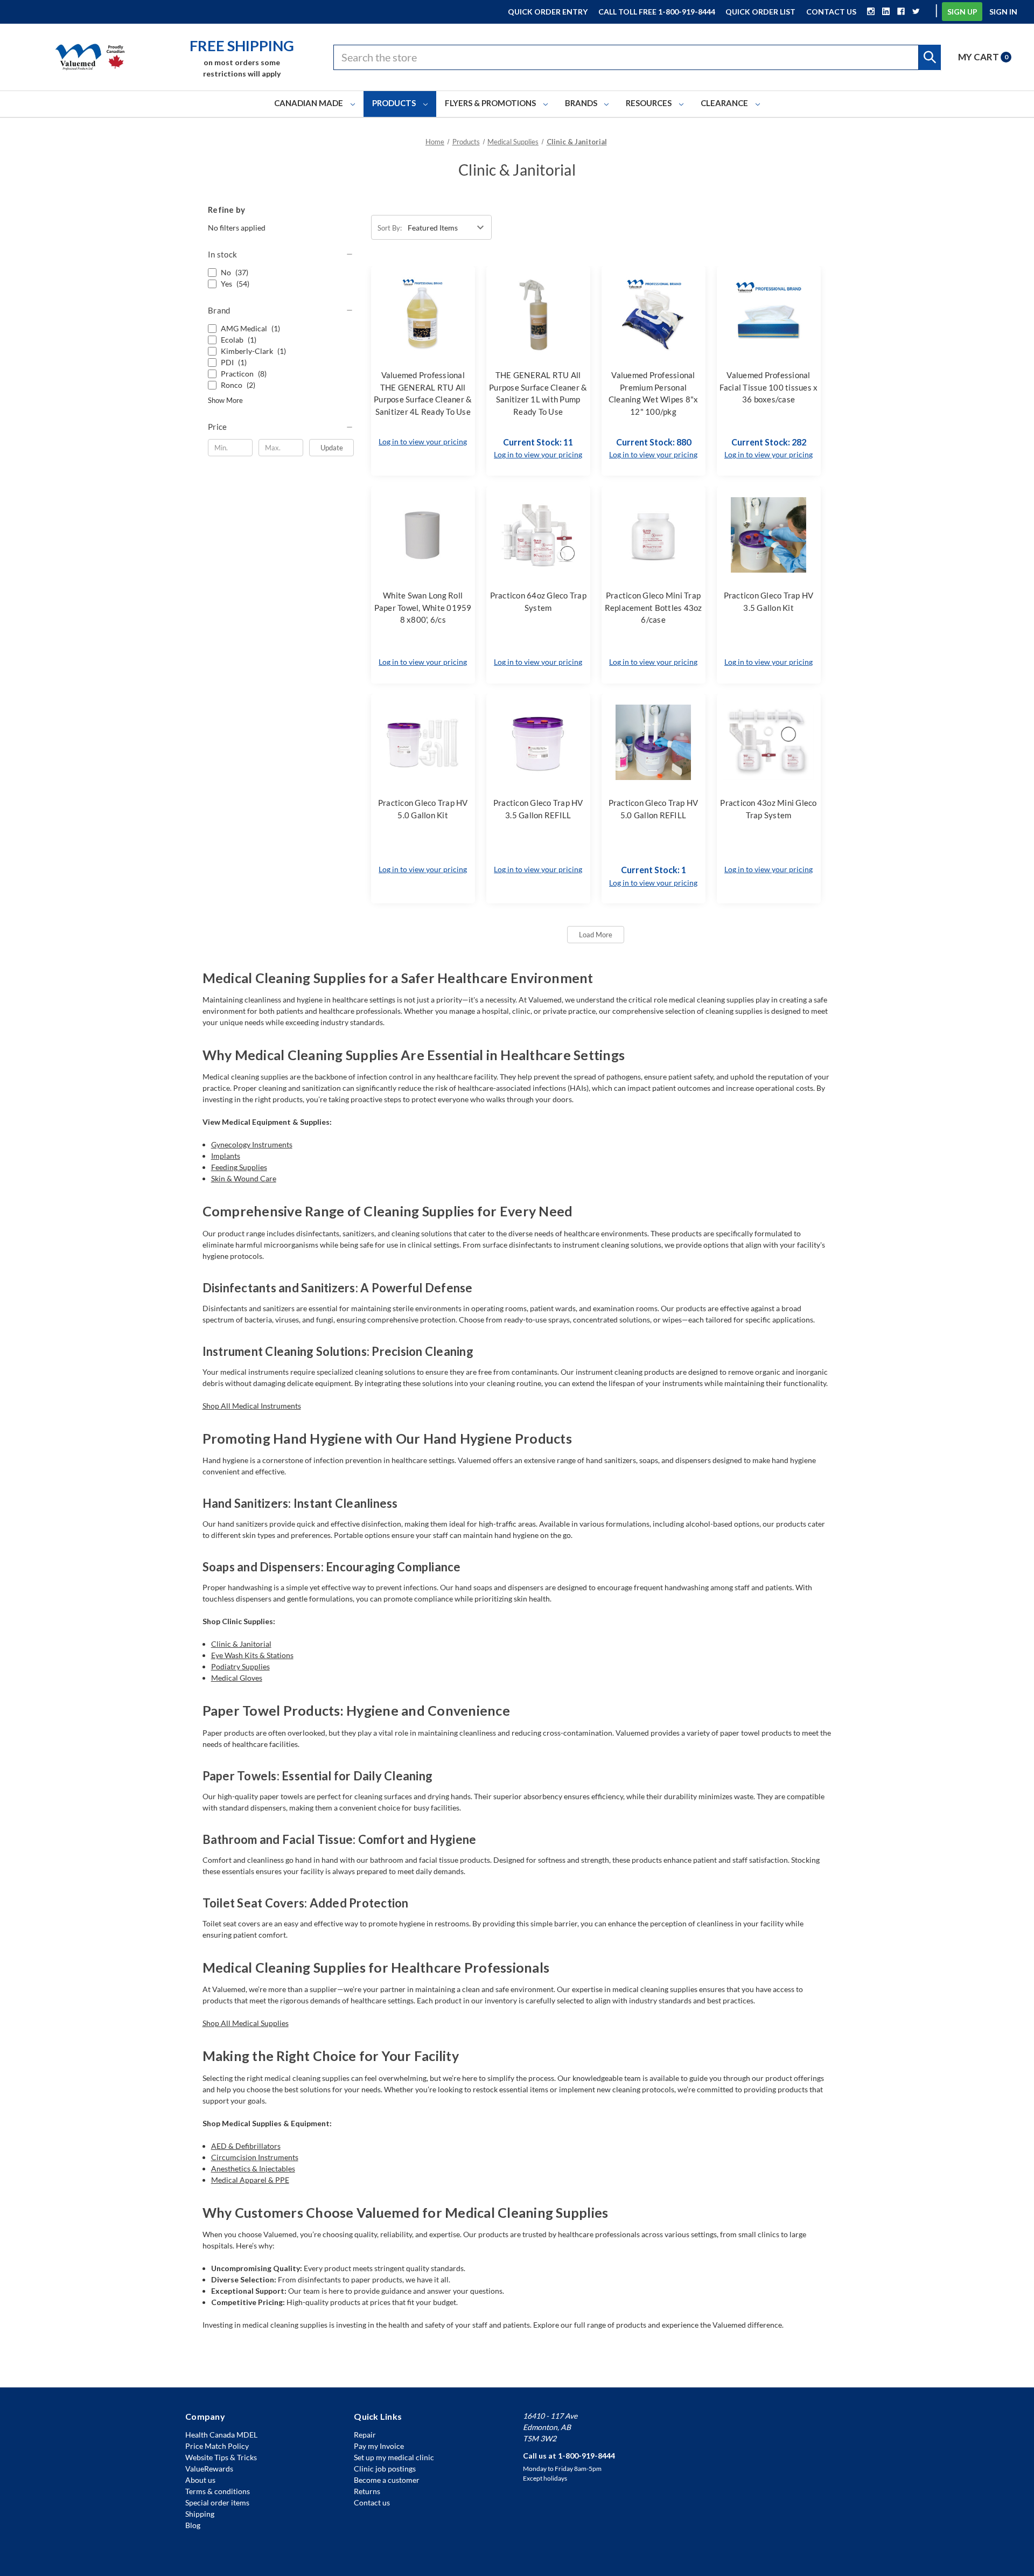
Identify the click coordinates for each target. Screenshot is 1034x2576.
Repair (365, 2435)
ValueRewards (209, 2469)
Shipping (200, 2514)
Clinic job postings (385, 2469)
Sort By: (390, 228)
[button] (281, 254)
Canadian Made (309, 103)
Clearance (725, 103)
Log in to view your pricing (423, 441)
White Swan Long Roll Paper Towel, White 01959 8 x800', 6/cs (423, 607)
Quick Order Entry (548, 12)
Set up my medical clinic (394, 2457)
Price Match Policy (217, 2446)
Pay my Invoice (379, 2446)
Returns (367, 2491)
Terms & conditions (218, 2491)
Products (395, 103)
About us (200, 2480)
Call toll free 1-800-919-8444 (657, 12)
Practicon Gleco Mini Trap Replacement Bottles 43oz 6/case (654, 607)
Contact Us (831, 12)
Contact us (372, 2502)
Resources (649, 103)
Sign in (1003, 12)
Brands (582, 103)
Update (332, 448)
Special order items (217, 2502)
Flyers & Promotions (491, 103)
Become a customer (387, 2480)
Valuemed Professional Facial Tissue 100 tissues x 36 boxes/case (769, 387)
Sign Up (962, 12)
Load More (596, 935)
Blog (193, 2525)
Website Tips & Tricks (221, 2457)
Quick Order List (760, 12)
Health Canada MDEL (221, 2435)
